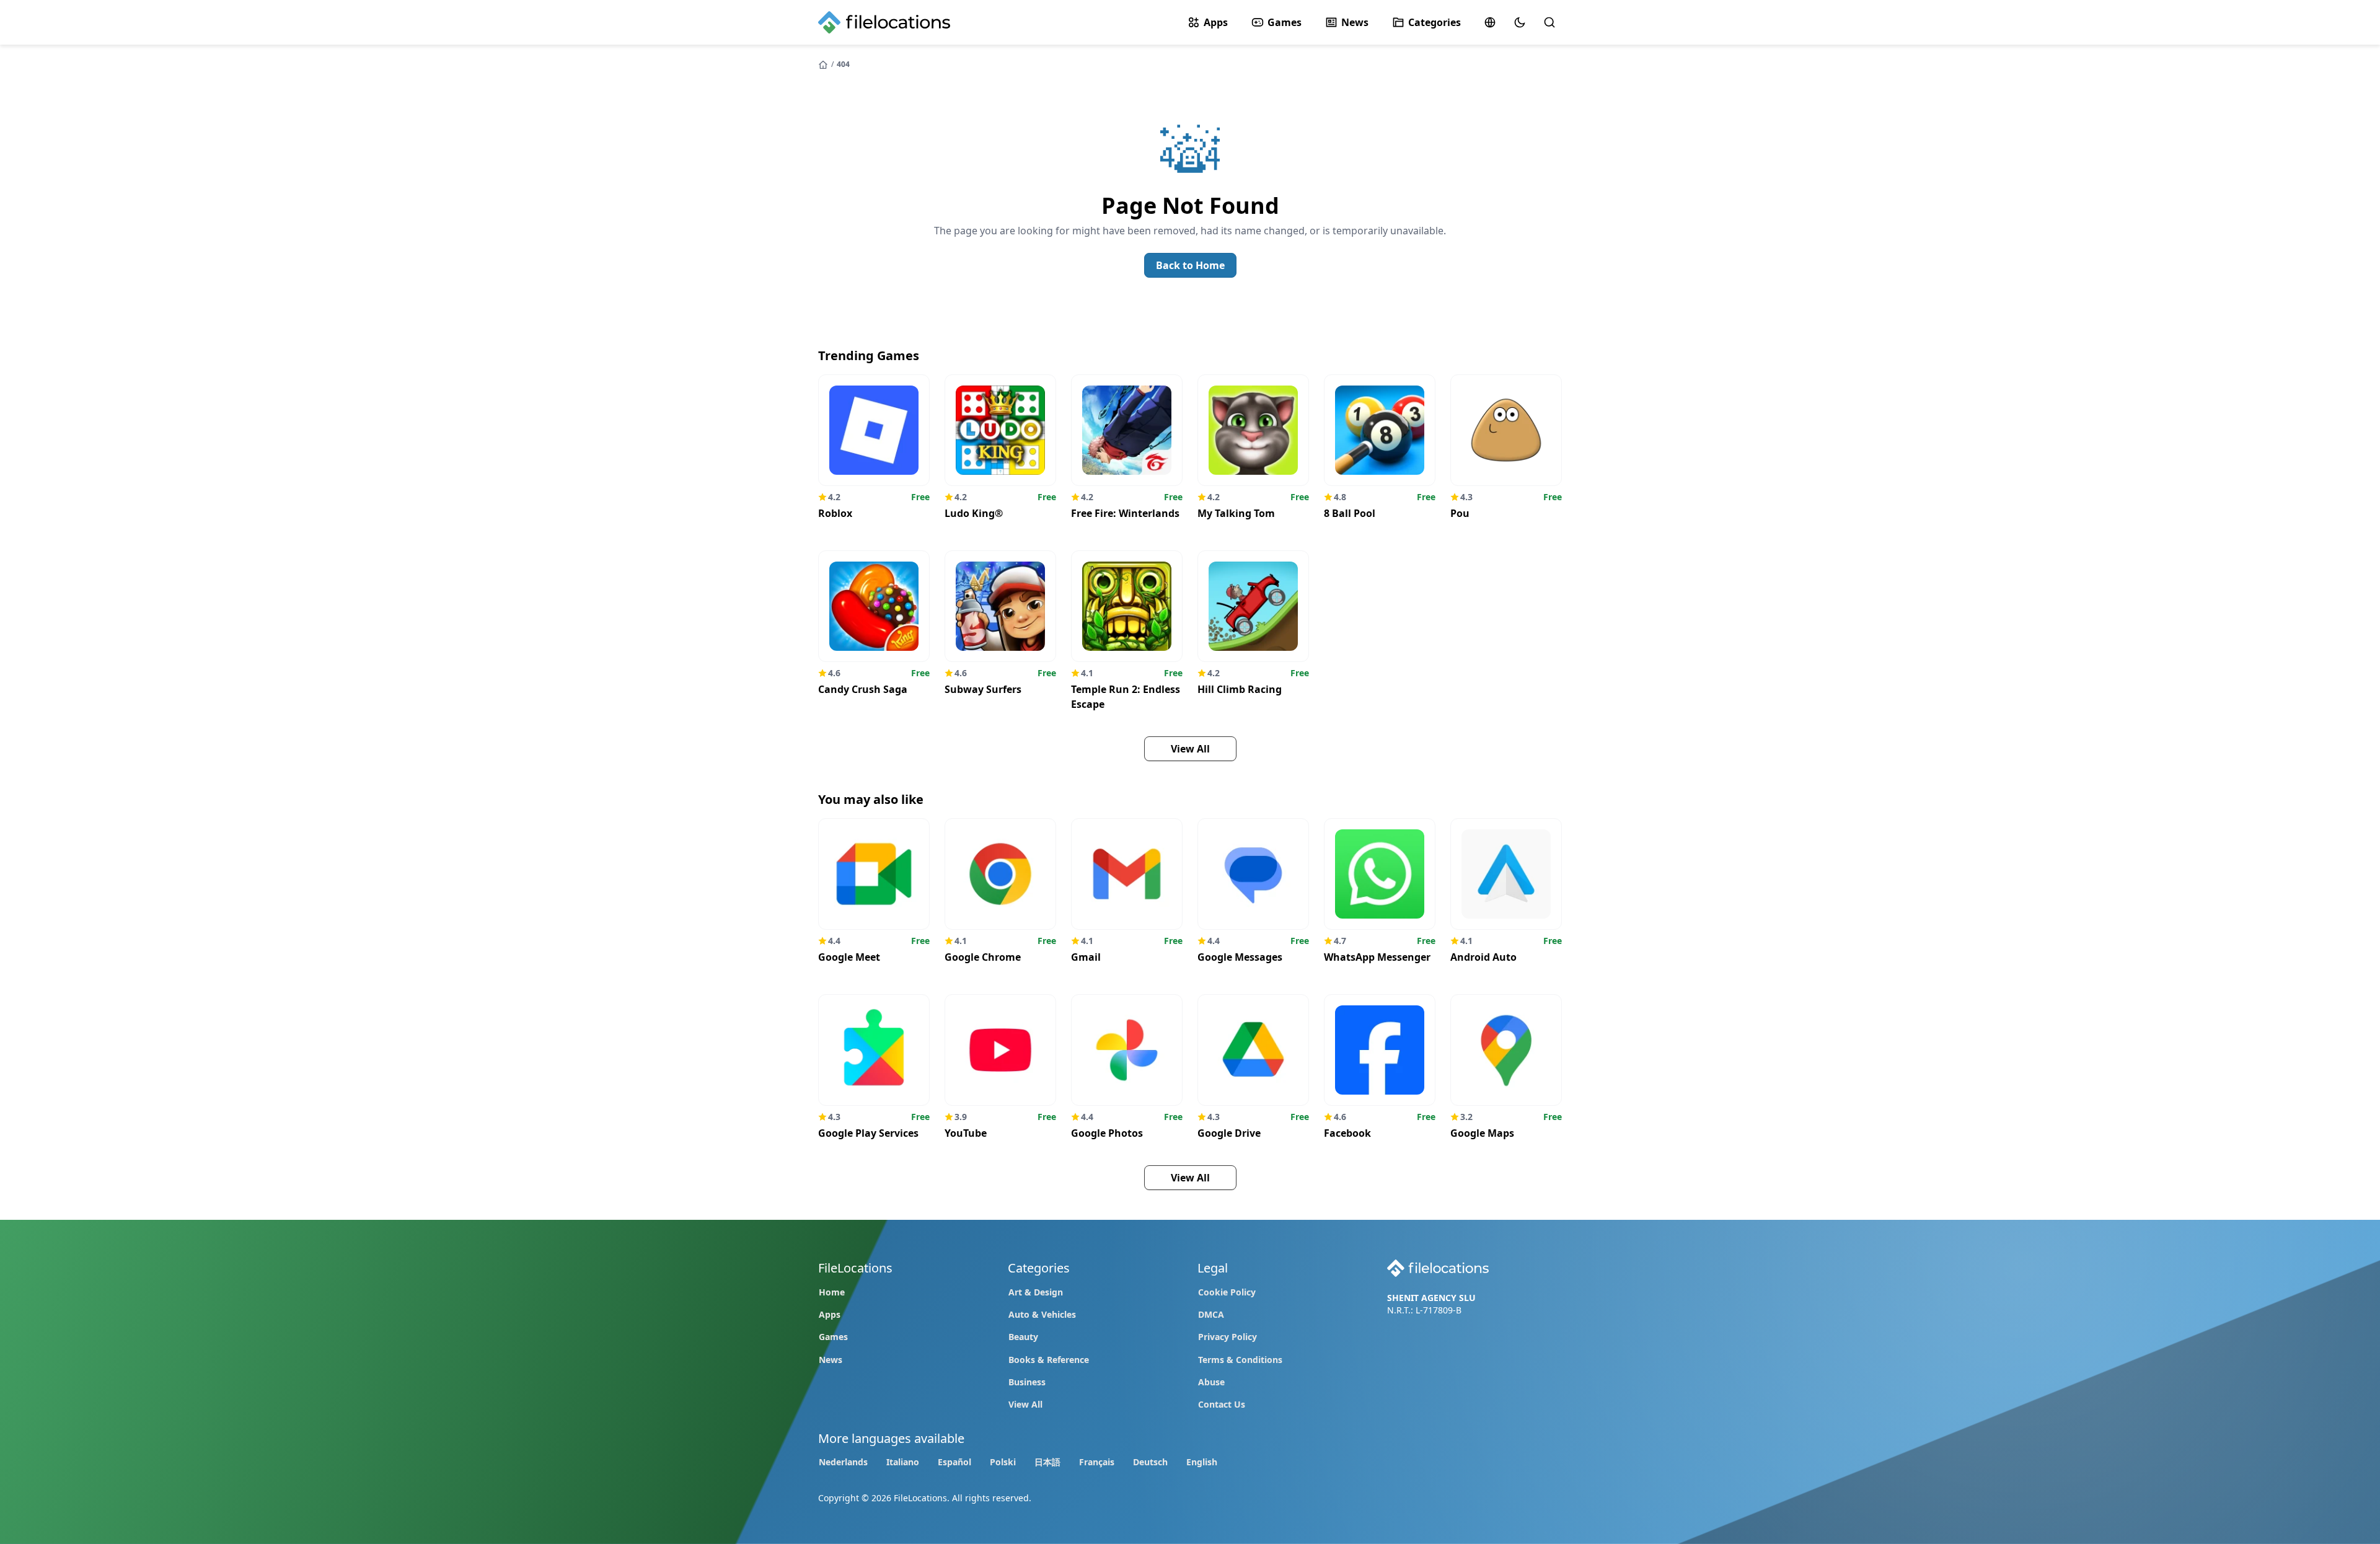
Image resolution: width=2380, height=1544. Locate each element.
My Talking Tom (1236, 513)
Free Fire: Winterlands (1125, 513)
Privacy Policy (1227, 1337)
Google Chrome (983, 957)
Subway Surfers (983, 689)
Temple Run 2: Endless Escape (1126, 697)
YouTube (966, 1133)
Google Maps (1482, 1133)
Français (1097, 1462)
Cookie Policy (1227, 1292)
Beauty (1023, 1337)
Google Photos (1107, 1133)
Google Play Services (868, 1133)
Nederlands (843, 1462)
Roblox (835, 513)
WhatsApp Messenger (1377, 957)
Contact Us (1222, 1404)
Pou (1460, 513)
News (1355, 22)
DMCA (1211, 1314)
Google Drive (1229, 1133)
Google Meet (849, 957)
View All (1025, 1404)
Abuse (1211, 1382)
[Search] (1549, 22)
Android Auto (1483, 957)
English (1202, 1462)
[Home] (824, 64)
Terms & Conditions (1240, 1360)
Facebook (1347, 1133)
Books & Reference (1049, 1360)
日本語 (1047, 1462)
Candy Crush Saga (863, 689)
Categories (1435, 22)
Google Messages (1240, 957)
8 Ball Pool (1350, 513)
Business (1027, 1382)
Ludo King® (974, 513)
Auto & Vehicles (1042, 1314)
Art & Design (1036, 1292)
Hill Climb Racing (1240, 689)
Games (1285, 22)
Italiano (903, 1462)
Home (832, 1292)
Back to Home (1190, 265)
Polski (1003, 1462)
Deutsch (1150, 1462)
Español (954, 1462)
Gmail (1086, 957)
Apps (1216, 22)
